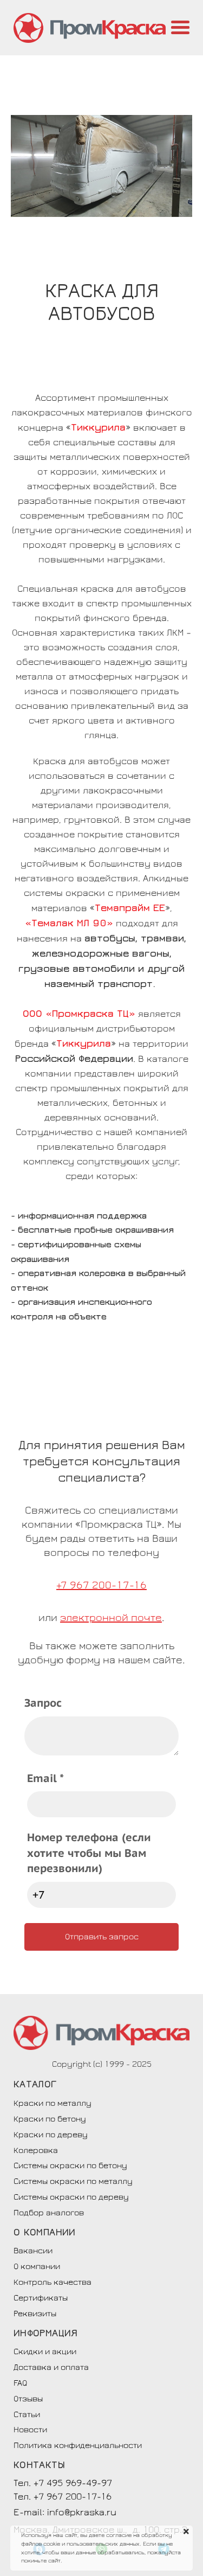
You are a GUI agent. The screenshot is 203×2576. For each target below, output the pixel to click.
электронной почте (111, 1618)
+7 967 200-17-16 (101, 1585)
